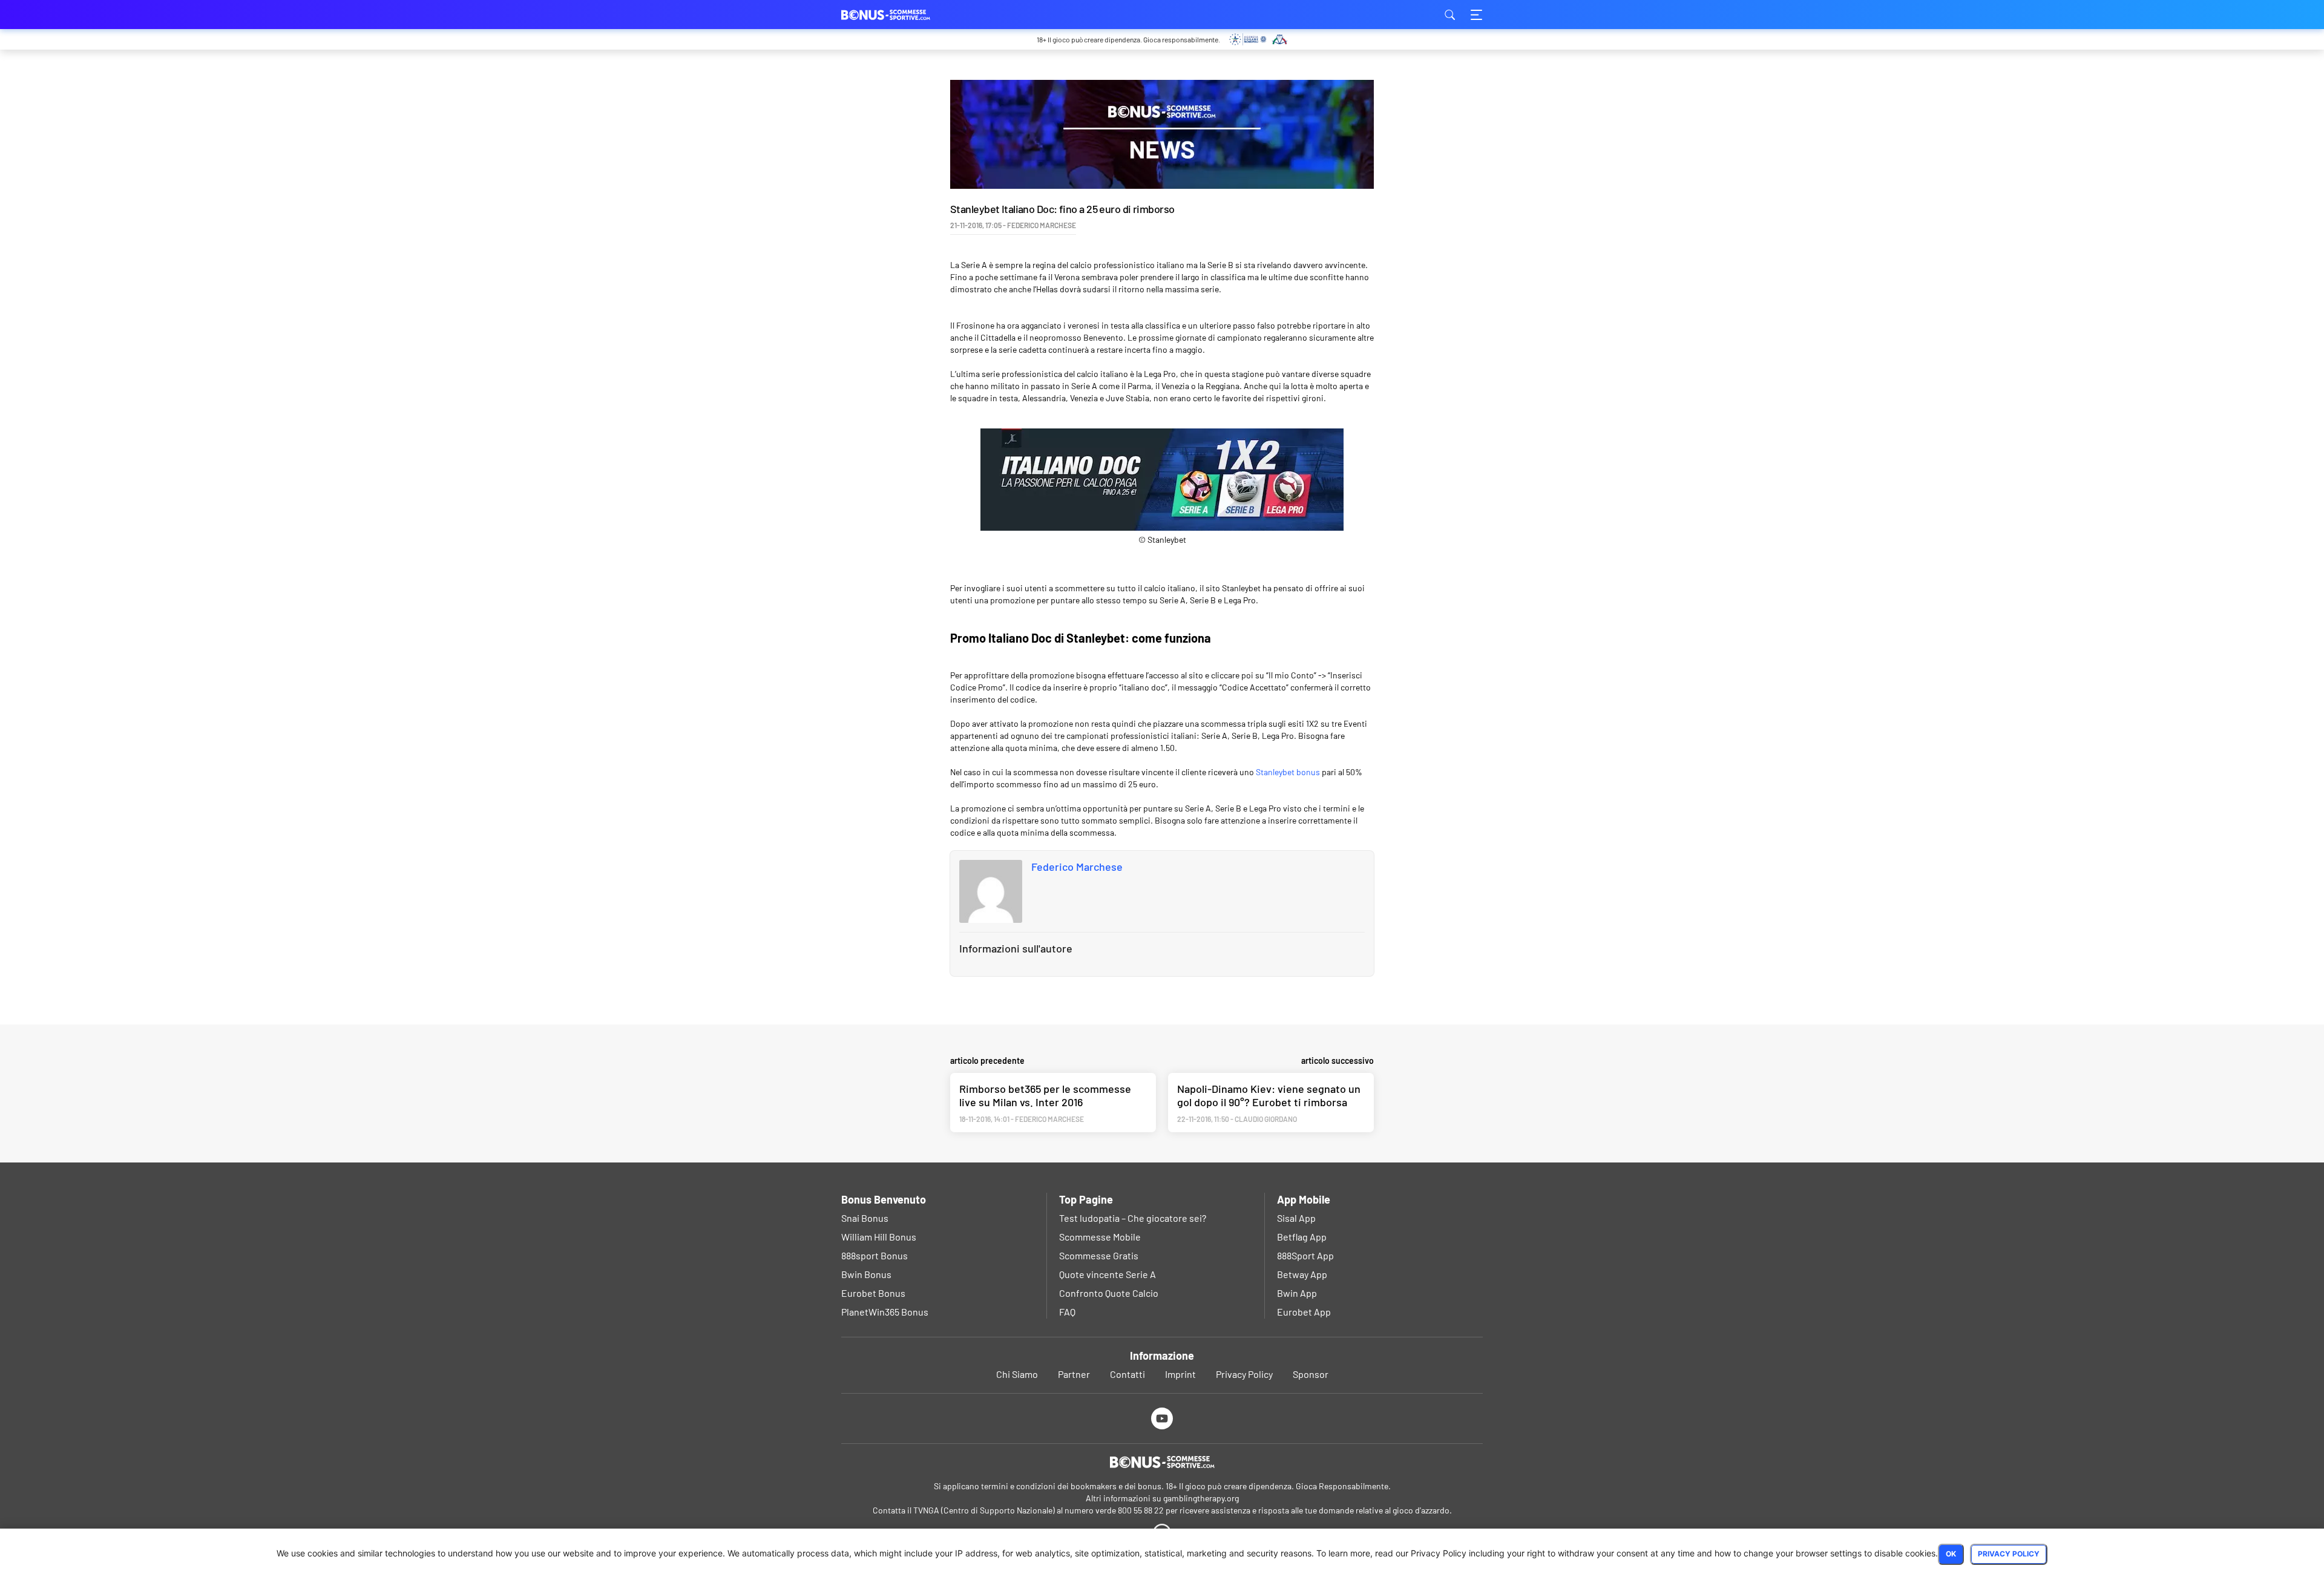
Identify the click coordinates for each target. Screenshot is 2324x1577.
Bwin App (1297, 1293)
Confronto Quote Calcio (1109, 1293)
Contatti (1128, 1374)
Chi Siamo (1017, 1374)
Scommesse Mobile (1100, 1237)
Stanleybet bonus (1288, 772)
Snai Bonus (865, 1218)
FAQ (1067, 1312)
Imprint (1180, 1374)
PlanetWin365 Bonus (885, 1312)
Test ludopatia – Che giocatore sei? (1133, 1218)
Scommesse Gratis (1099, 1255)
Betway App (1302, 1274)
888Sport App (1305, 1255)
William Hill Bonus (879, 1237)
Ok (1951, 1554)
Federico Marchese (1077, 867)
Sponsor (1311, 1374)
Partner (1074, 1374)
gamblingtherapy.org (1201, 1498)
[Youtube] (1162, 1418)
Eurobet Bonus (873, 1293)
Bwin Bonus (866, 1274)
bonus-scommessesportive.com (902, 15)
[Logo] (1162, 1462)
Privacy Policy (1244, 1374)
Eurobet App (1304, 1312)
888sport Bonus (875, 1255)
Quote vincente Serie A (1108, 1274)
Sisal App (1296, 1218)
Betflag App (1302, 1237)
